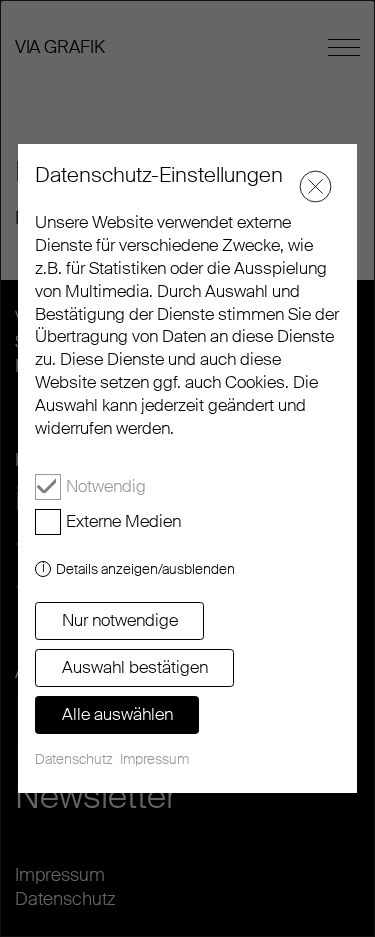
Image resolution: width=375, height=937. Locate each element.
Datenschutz (74, 759)
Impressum (154, 759)
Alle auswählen (117, 714)
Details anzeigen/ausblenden (145, 569)
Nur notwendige (120, 620)
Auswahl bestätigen (135, 667)
